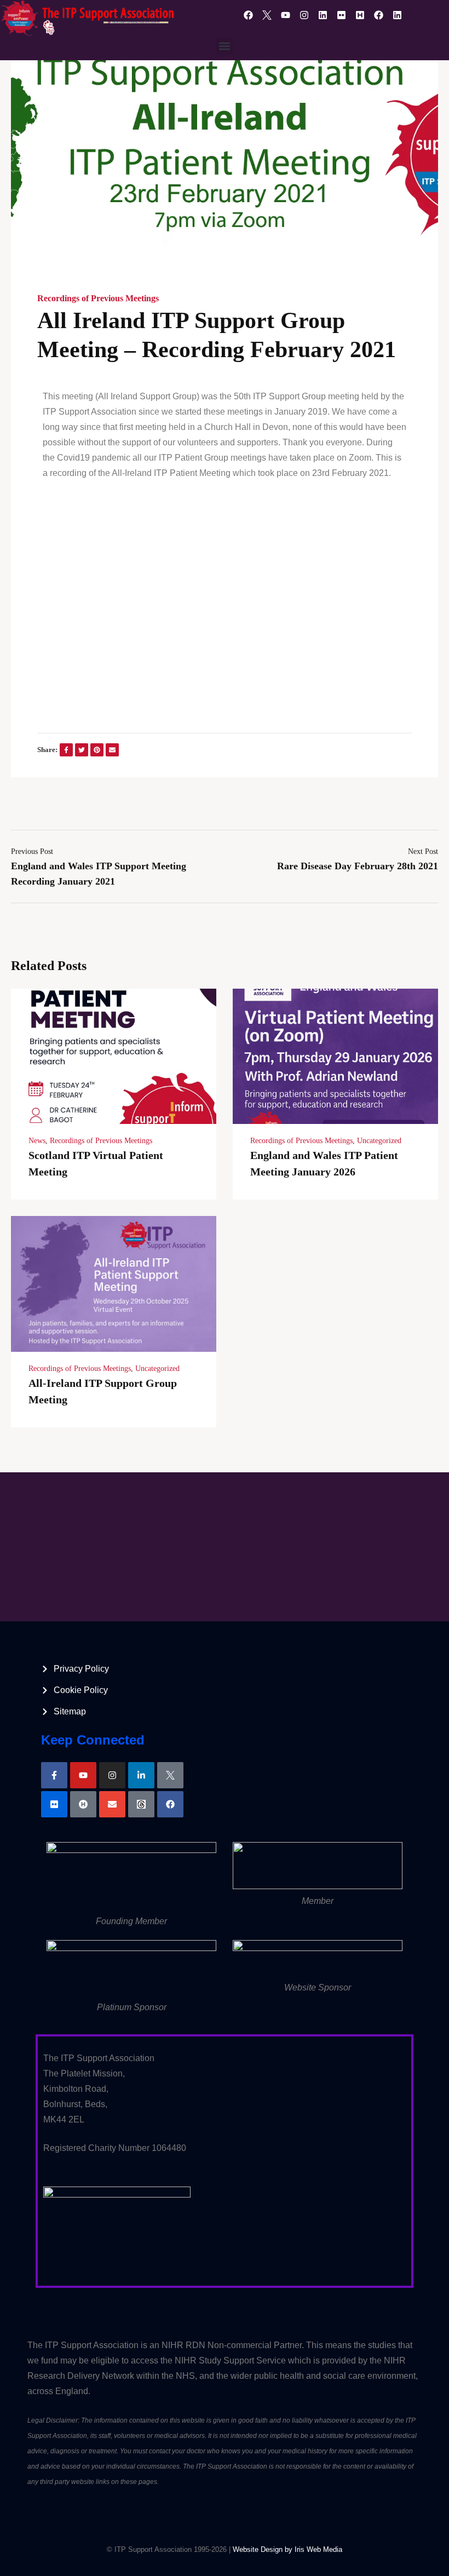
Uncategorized (379, 1141)
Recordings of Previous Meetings (98, 298)
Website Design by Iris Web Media (287, 2549)
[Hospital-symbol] (83, 1804)
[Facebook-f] (54, 1775)
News (37, 1141)
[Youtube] (285, 15)
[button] (225, 46)
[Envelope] (112, 1804)
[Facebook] (248, 15)
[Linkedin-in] (141, 1775)
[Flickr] (341, 15)
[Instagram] (304, 15)
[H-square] (360, 15)
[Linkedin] (323, 15)
